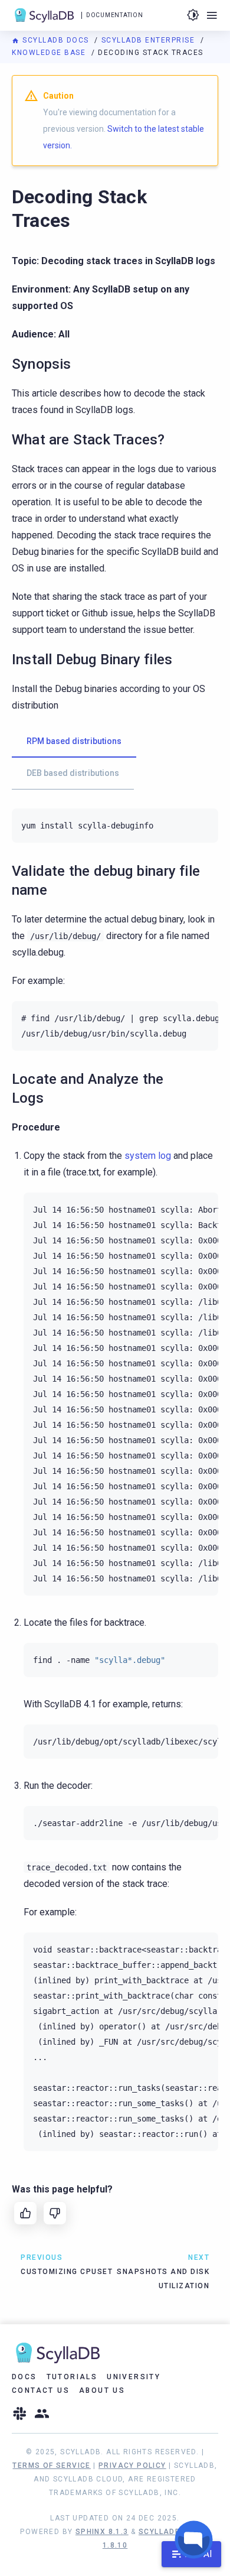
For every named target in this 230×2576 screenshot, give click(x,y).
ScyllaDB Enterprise (149, 40)
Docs (24, 2377)
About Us (102, 2390)
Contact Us (41, 2390)
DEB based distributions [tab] (73, 773)
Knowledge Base (50, 53)
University (134, 2377)
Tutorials (72, 2377)
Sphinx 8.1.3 (102, 2532)
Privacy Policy (132, 2465)
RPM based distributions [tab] (74, 741)
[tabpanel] (115, 826)
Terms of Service (51, 2465)
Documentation (114, 15)
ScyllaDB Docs (56, 40)
